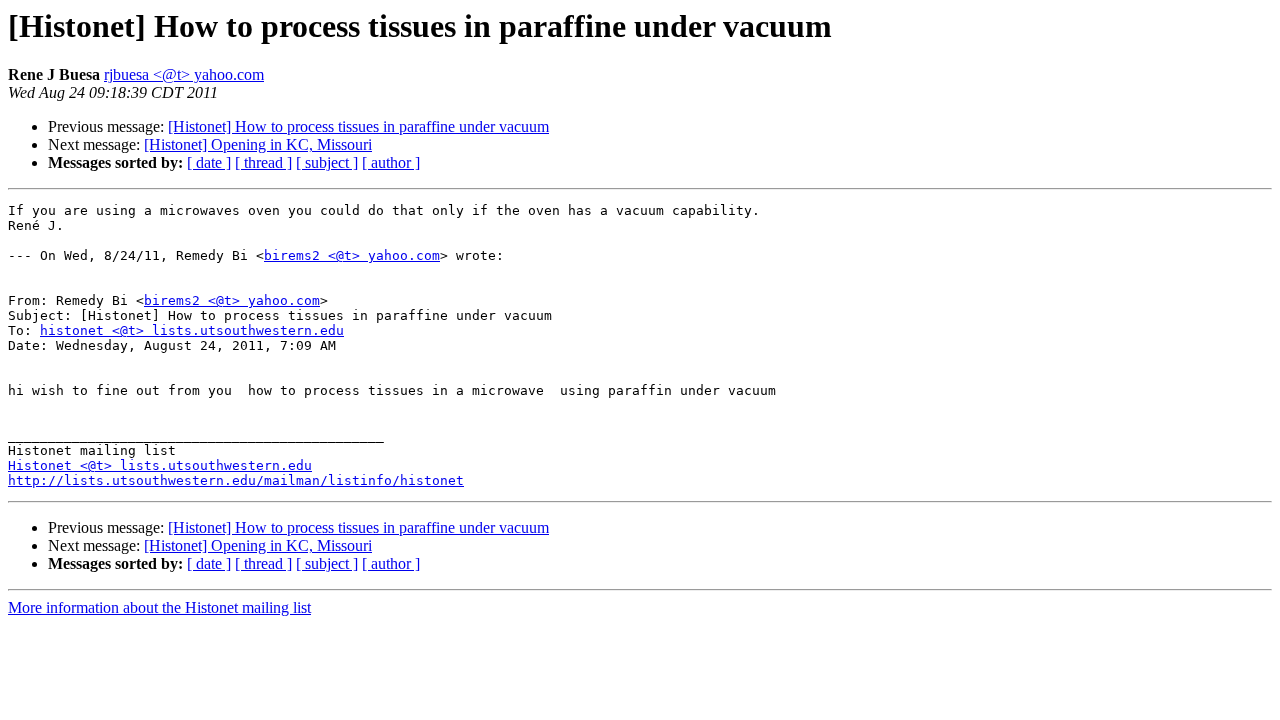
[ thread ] (263, 162)
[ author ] (391, 162)
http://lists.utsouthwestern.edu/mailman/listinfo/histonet (236, 480)
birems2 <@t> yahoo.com (352, 255)
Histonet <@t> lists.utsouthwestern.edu (160, 465)
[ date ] (209, 162)
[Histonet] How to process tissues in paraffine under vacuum (358, 126)
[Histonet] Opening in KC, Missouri (258, 144)
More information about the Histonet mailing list (159, 607)
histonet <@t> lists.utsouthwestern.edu (192, 330)
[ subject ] (327, 162)
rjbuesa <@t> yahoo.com (184, 74)
